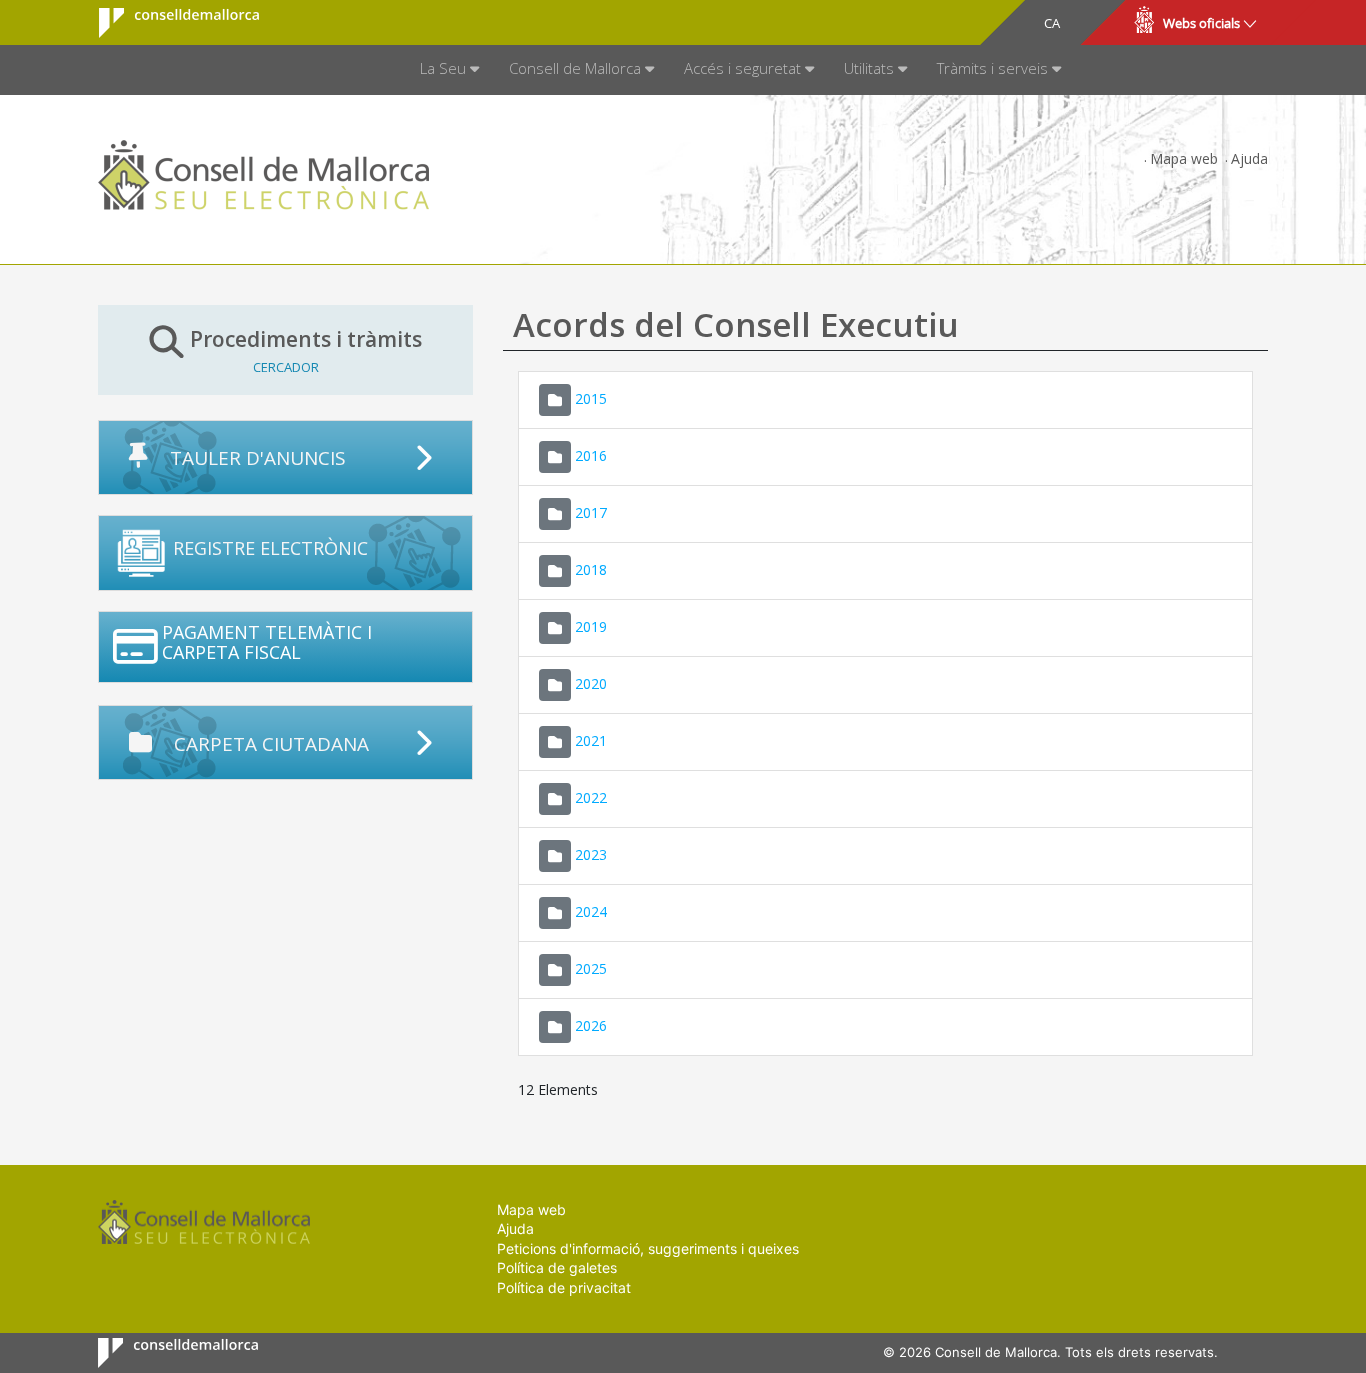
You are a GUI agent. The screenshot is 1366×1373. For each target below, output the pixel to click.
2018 (591, 568)
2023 (591, 853)
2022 (591, 796)
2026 (591, 1024)
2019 (591, 625)
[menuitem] (449, 70)
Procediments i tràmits (306, 350)
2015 (591, 397)
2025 (591, 967)
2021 (591, 739)
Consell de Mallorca (166, 23)
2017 (591, 511)
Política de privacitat (564, 1287)
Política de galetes (557, 1267)
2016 (591, 454)
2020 (591, 682)
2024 (591, 910)
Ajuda (1249, 158)
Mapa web (1184, 158)
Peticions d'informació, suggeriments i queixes (648, 1248)
